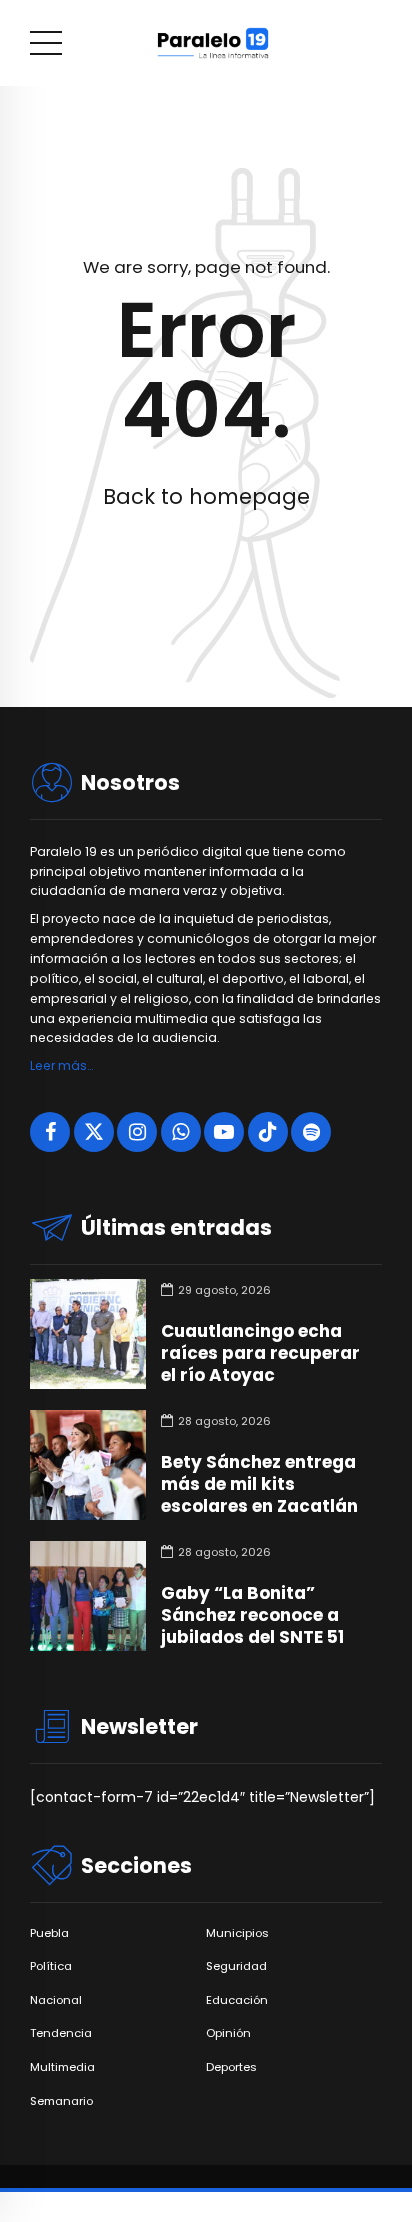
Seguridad (236, 1966)
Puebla (49, 1933)
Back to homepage (206, 496)
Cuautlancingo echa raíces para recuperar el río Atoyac (260, 1353)
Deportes (231, 2067)
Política (51, 1966)
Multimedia (62, 2067)
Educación (237, 2000)
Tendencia (61, 2033)
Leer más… (61, 1065)
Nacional (56, 2000)
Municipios (237, 1933)
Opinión (228, 2033)
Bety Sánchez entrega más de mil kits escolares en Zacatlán (259, 1484)
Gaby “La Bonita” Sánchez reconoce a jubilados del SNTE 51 (252, 1615)
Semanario (61, 2101)
